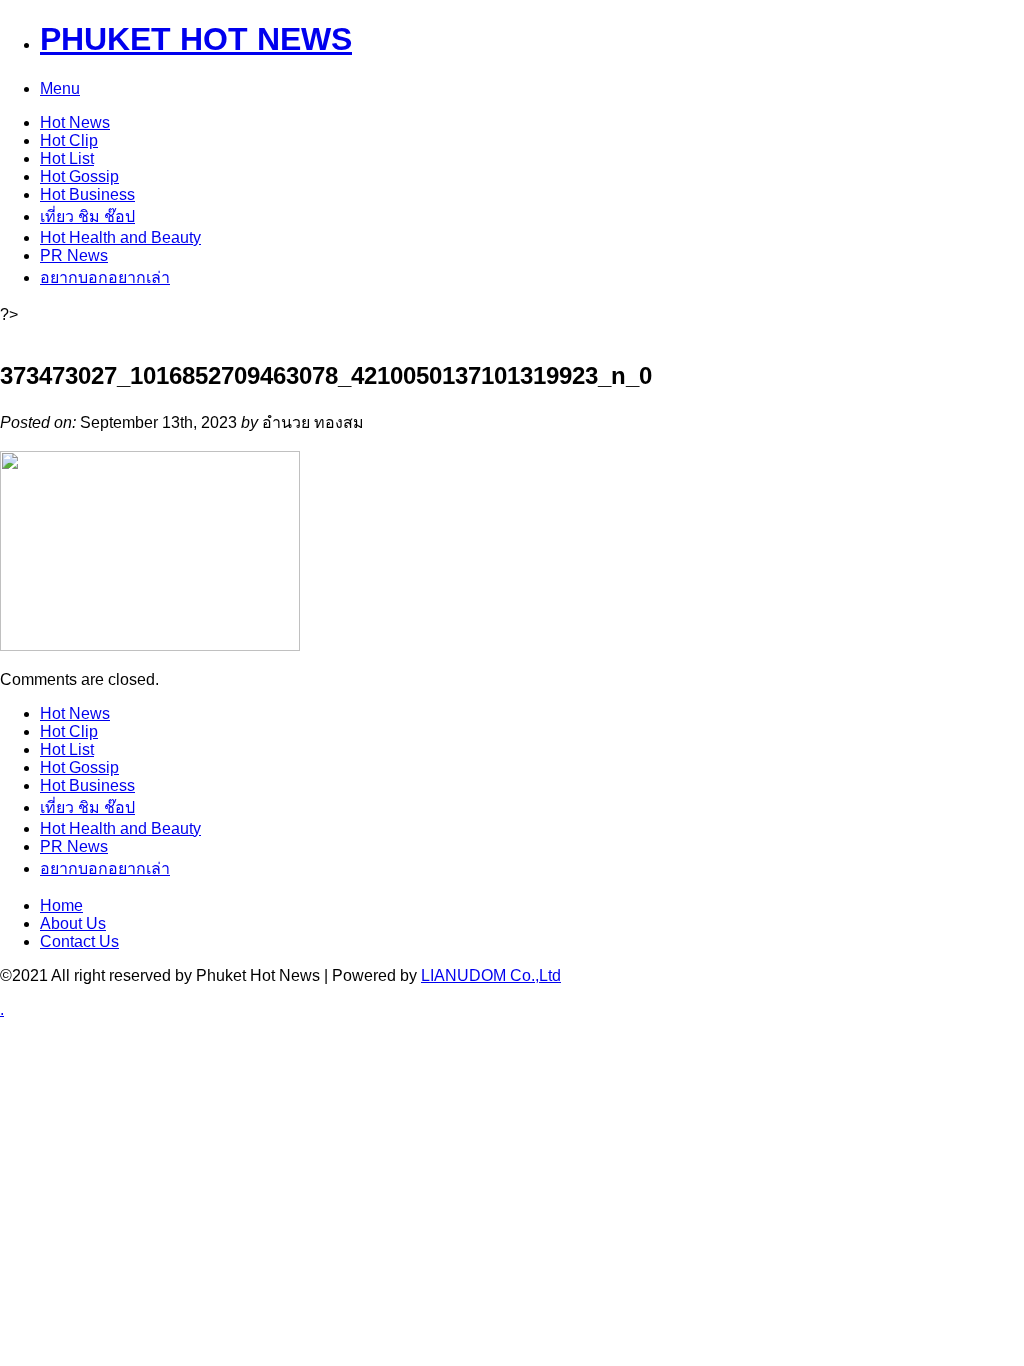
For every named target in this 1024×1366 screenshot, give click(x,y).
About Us (73, 923)
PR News (74, 255)
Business (87, 194)
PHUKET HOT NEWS (196, 39)
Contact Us (79, 941)
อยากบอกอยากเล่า (105, 277)
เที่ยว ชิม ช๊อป (87, 216)
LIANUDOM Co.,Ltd (491, 975)
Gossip (79, 176)
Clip (69, 140)
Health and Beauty (120, 237)
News (75, 122)
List (67, 158)
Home (61, 905)
